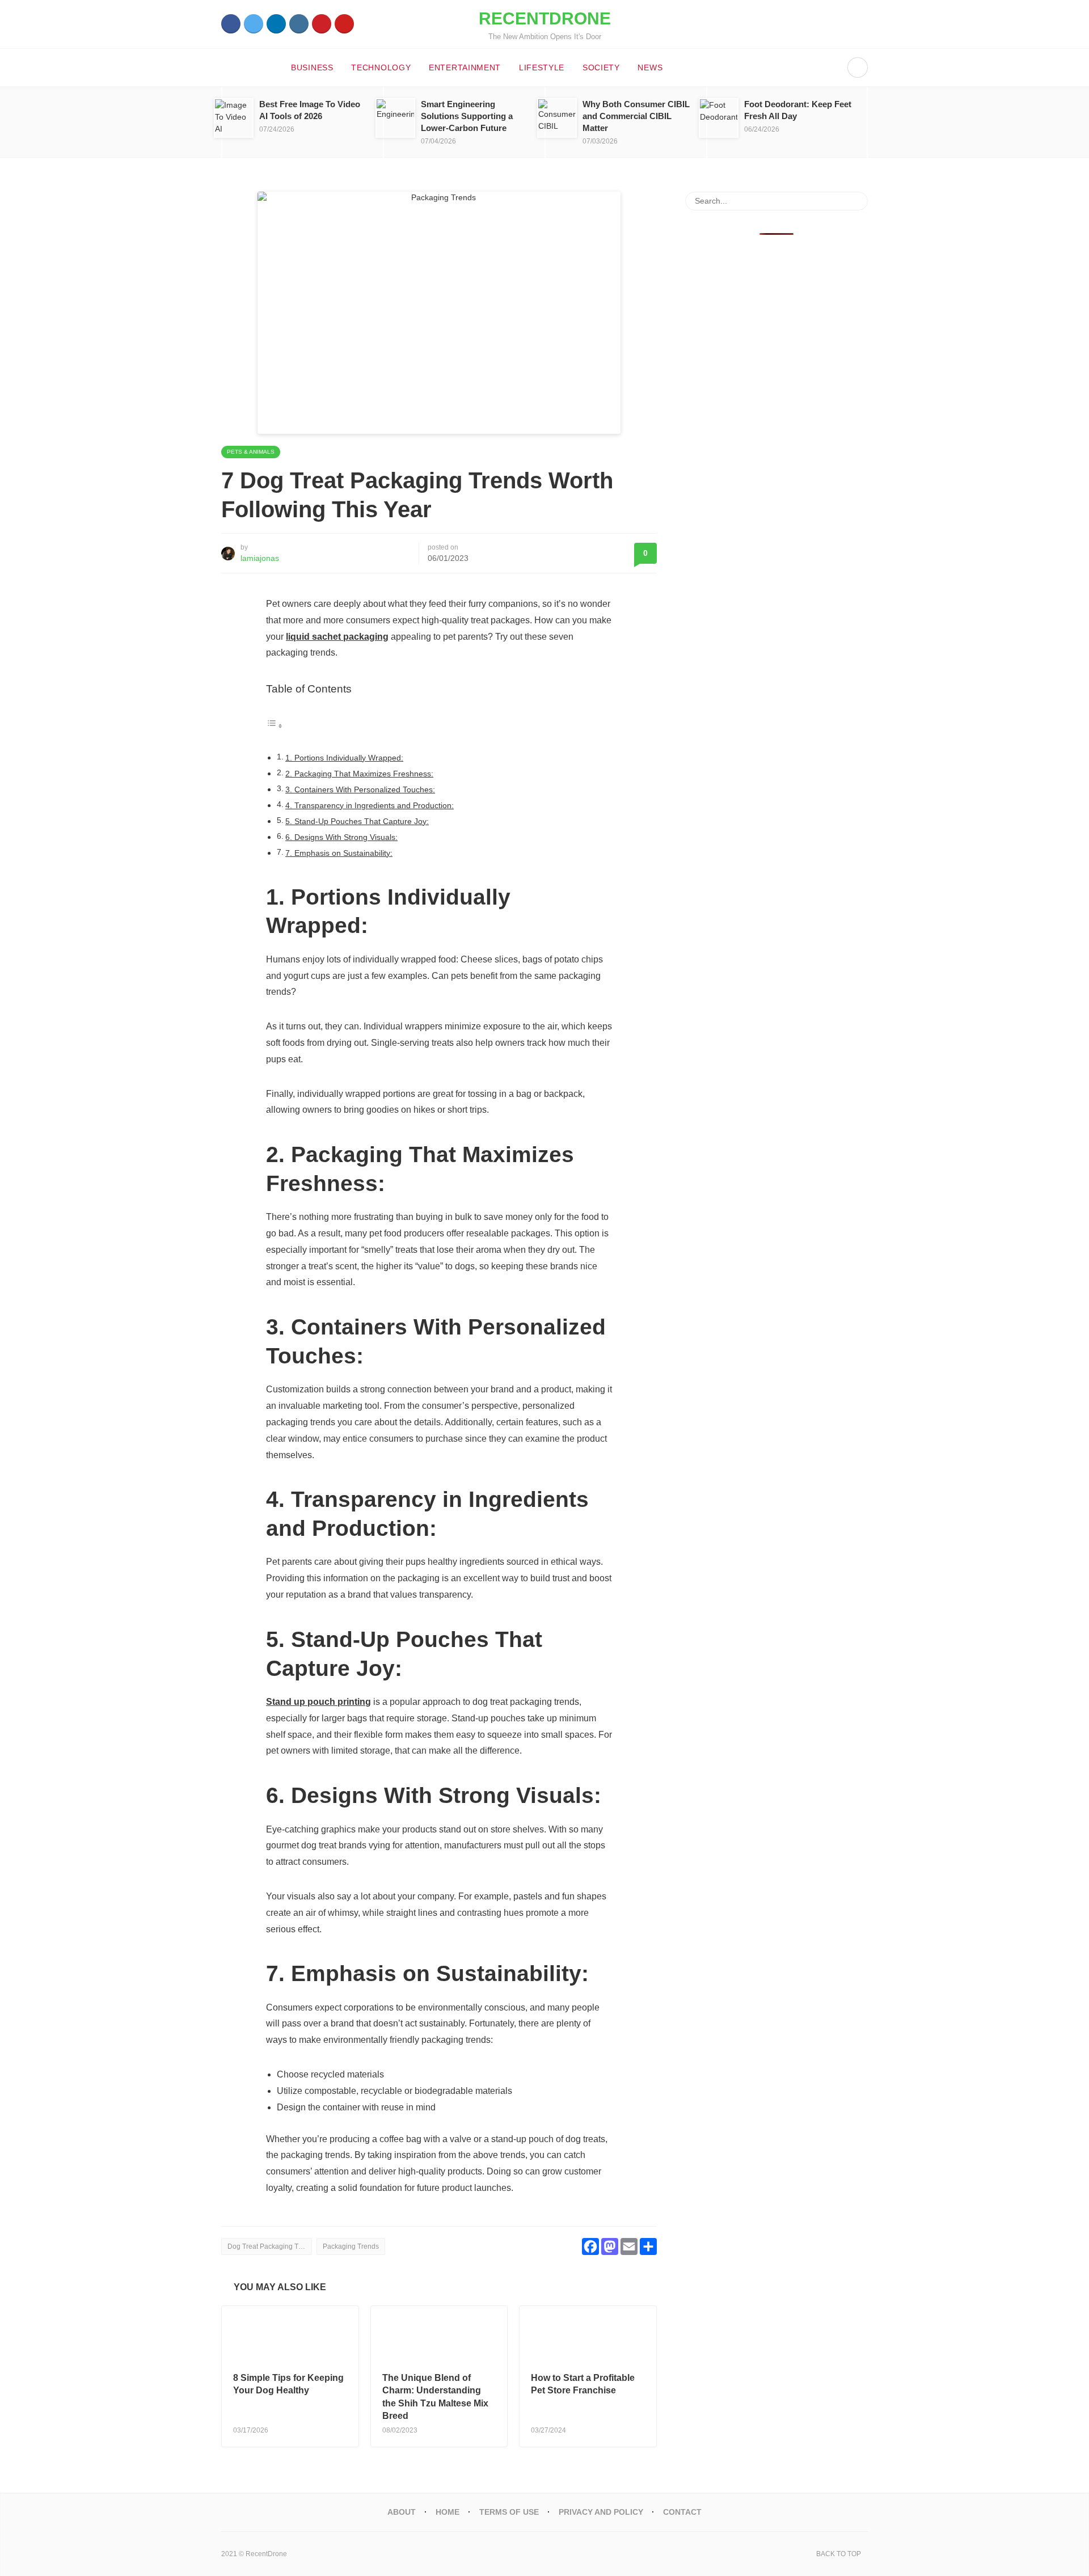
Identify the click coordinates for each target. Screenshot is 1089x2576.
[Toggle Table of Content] (275, 726)
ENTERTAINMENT (465, 67)
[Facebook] (231, 24)
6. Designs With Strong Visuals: (341, 837)
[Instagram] (299, 24)
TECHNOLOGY (381, 67)
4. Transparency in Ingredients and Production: (370, 805)
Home (448, 2512)
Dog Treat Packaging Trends (270, 2246)
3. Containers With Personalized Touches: (360, 789)
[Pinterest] (322, 24)
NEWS (650, 67)
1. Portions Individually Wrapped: (344, 758)
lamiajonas (260, 558)
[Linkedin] (276, 24)
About (402, 2512)
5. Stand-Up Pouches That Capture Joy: (357, 821)
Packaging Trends (351, 2246)
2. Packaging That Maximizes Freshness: (359, 774)
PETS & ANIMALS (251, 452)
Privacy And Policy (601, 2512)
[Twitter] (254, 24)
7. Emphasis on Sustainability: (339, 853)
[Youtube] (344, 24)
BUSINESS (312, 67)
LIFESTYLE (542, 67)
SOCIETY (601, 67)
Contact (682, 2512)
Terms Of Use (509, 2512)
